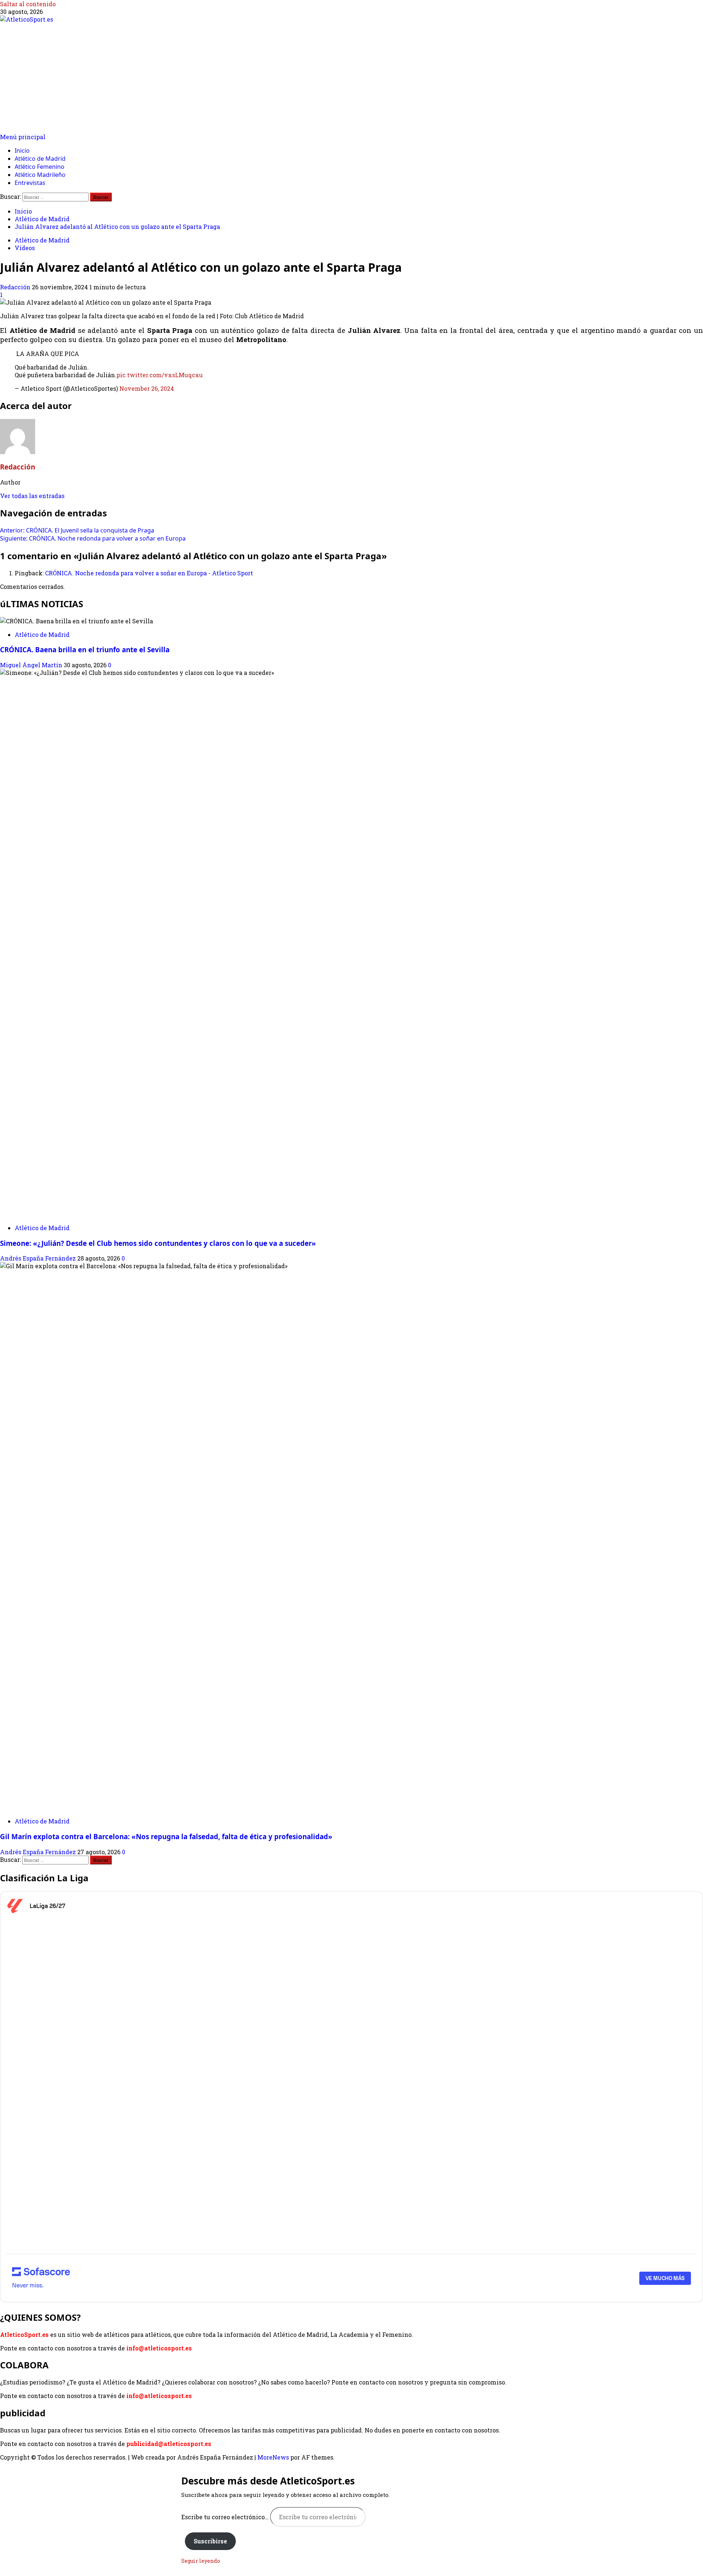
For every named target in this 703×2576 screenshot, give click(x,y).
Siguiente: (93, 538)
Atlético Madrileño (40, 175)
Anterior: (77, 530)
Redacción (16, 287)
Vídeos (25, 248)
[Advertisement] (351, 78)
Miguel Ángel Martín (32, 665)
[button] (23, 137)
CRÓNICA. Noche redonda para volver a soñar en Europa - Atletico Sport (149, 573)
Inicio (22, 151)
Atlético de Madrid (40, 159)
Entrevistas (30, 183)
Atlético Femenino (40, 167)
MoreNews (273, 2457)
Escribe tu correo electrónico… (226, 2517)
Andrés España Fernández (39, 1258)
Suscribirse (210, 2541)
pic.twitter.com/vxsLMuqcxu (160, 375)
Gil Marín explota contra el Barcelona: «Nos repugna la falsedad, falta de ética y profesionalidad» (166, 1836)
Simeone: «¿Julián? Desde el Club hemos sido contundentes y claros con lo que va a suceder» (158, 1243)
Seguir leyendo (201, 2561)
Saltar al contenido (28, 4)
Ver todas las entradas (32, 496)
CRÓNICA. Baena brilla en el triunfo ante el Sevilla (85, 649)
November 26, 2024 (147, 388)
